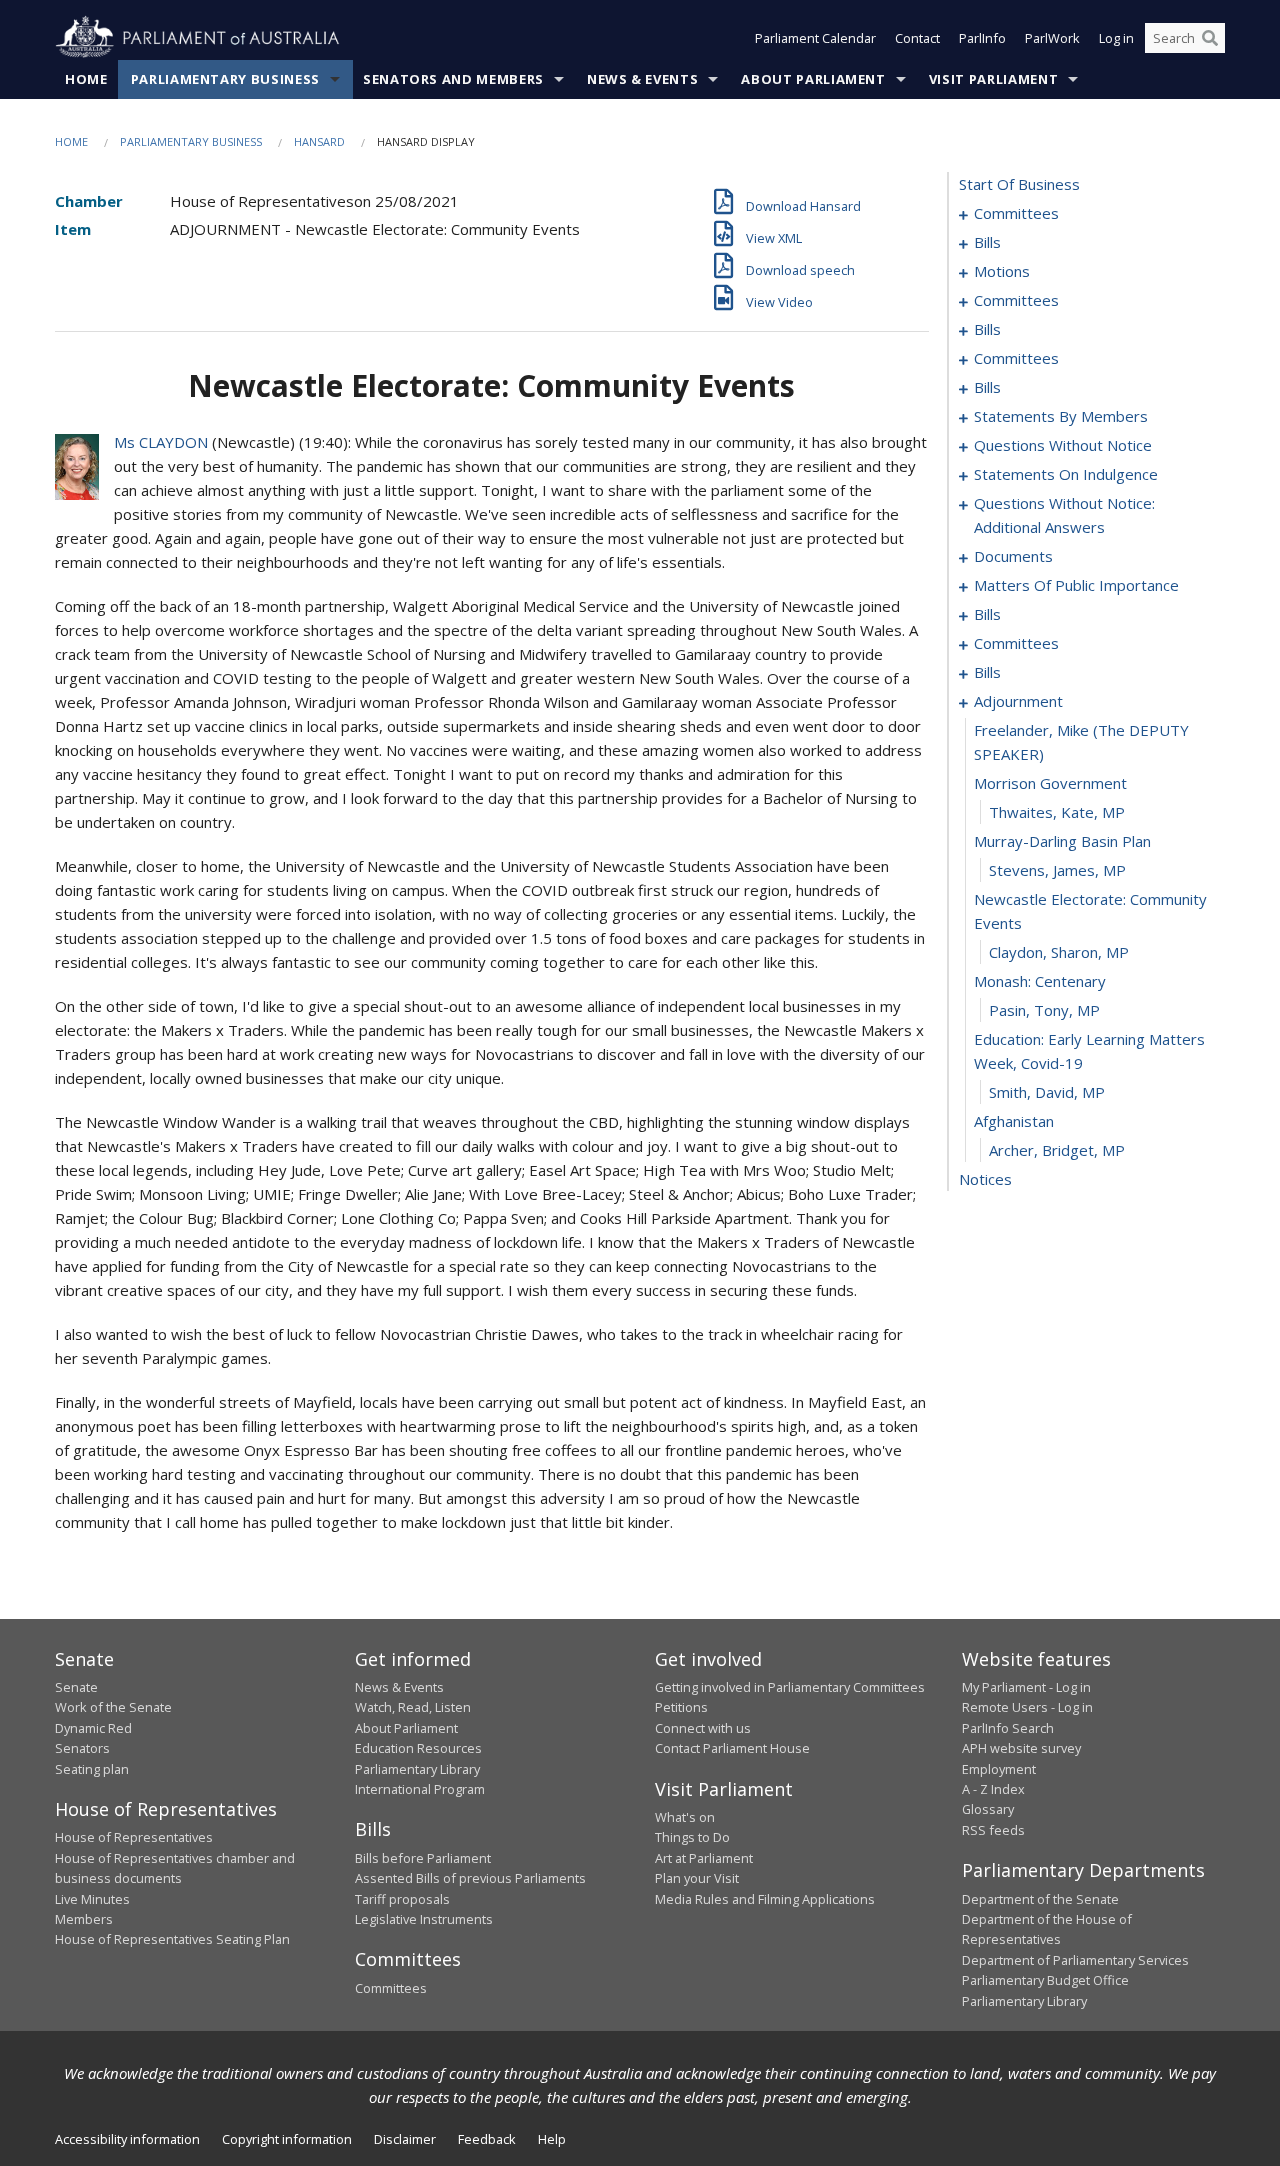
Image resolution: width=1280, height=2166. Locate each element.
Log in (1116, 38)
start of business (1019, 184)
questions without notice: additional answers (1064, 515)
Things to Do (692, 1837)
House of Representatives (134, 1837)
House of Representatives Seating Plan (172, 1939)
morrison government (1050, 783)
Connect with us (703, 1728)
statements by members (1061, 416)
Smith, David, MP (1047, 1092)
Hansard (319, 141)
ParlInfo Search (1008, 1728)
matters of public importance (1076, 585)
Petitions (681, 1707)
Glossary (988, 1809)
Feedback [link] (487, 2139)
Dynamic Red (93, 1728)
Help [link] (552, 2139)
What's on (685, 1817)
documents (1013, 556)
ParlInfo (982, 38)
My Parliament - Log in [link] (1026, 1687)
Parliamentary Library (417, 1769)
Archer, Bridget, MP (1057, 1150)
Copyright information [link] (287, 2139)
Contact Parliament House (732, 1748)
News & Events (642, 79)
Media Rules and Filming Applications (765, 1899)
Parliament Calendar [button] (815, 38)
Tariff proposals (402, 1899)
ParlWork (1052, 38)
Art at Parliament (704, 1858)
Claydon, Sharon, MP (1059, 952)
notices (985, 1179)
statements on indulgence (1066, 474)
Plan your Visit (697, 1878)
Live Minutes (92, 1899)
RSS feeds (993, 1830)
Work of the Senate (113, 1707)
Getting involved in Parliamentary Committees (790, 1687)
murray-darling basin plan (1062, 841)
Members (84, 1919)
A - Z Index (993, 1789)
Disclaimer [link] (405, 2139)
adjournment (1018, 701)
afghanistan (1014, 1121)
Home (86, 79)
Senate (76, 1687)
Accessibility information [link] (127, 2139)
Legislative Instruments (424, 1919)
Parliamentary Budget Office (1045, 1980)
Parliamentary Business (225, 79)
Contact (917, 38)
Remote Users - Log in (1027, 1707)
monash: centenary (1040, 981)
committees (1016, 213)
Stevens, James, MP (1057, 870)
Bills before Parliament (423, 1858)
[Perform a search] (1210, 38)
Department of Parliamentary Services (1075, 1960)
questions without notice (1063, 445)
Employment (999, 1769)
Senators (82, 1748)
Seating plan (92, 1769)
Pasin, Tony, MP (1044, 1010)
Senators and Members (453, 79)
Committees (391, 1988)
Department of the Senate (1040, 1899)
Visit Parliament (993, 79)
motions (1002, 271)
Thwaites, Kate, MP (1057, 812)
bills (987, 242)
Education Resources (418, 1748)
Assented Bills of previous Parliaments (470, 1878)
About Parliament (813, 79)
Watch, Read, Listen (413, 1707)
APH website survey (1021, 1748)
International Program (420, 1789)
